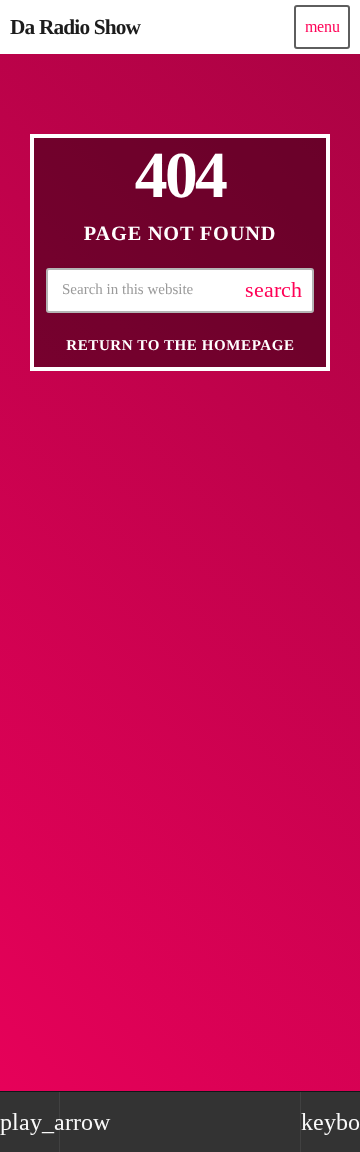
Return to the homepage (180, 346)
